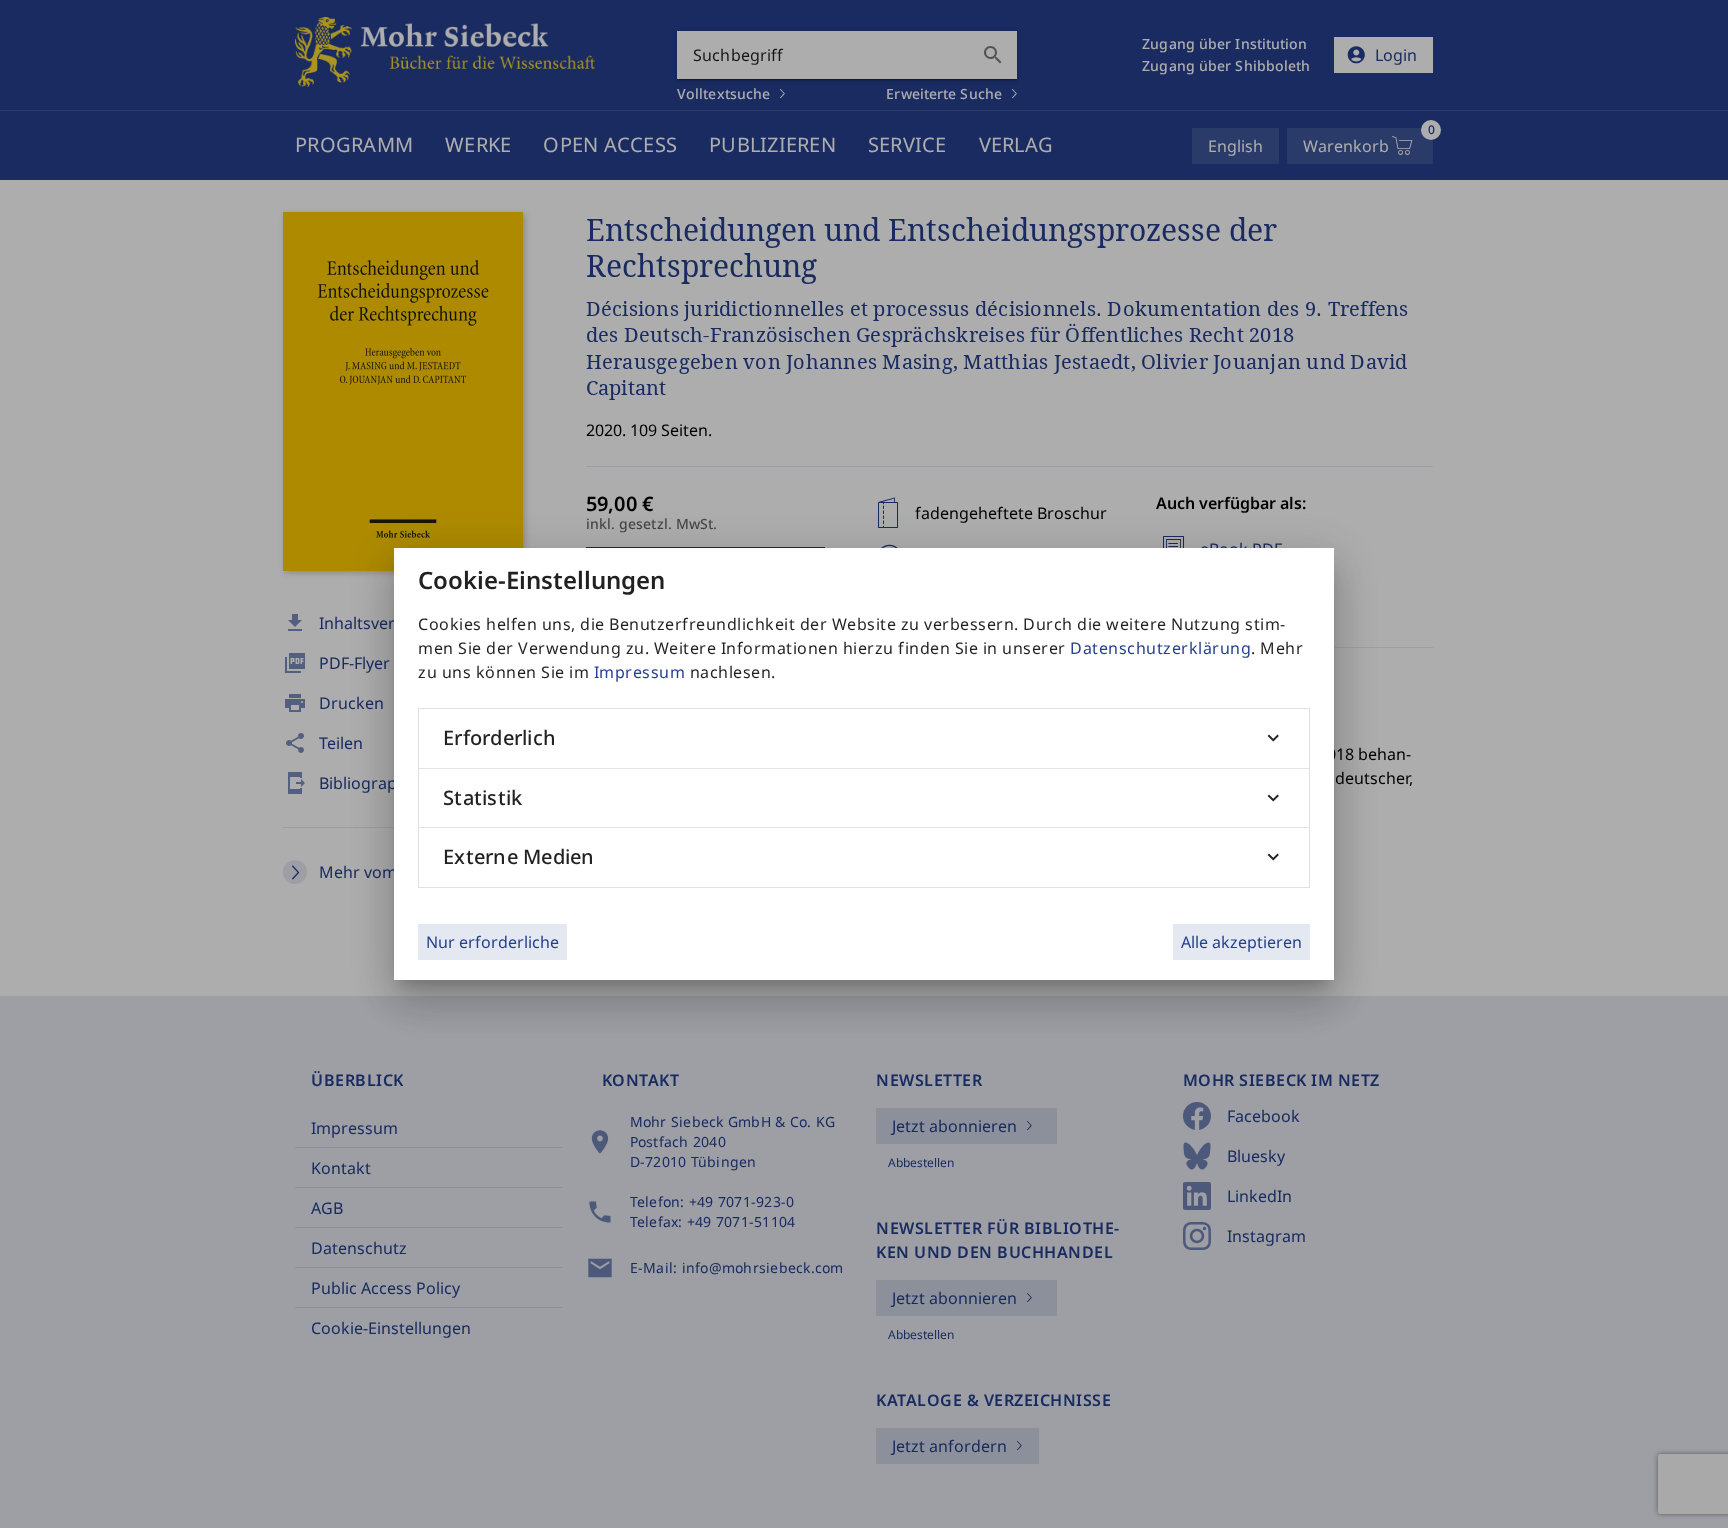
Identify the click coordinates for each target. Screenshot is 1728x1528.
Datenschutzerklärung (1160, 648)
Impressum (640, 672)
